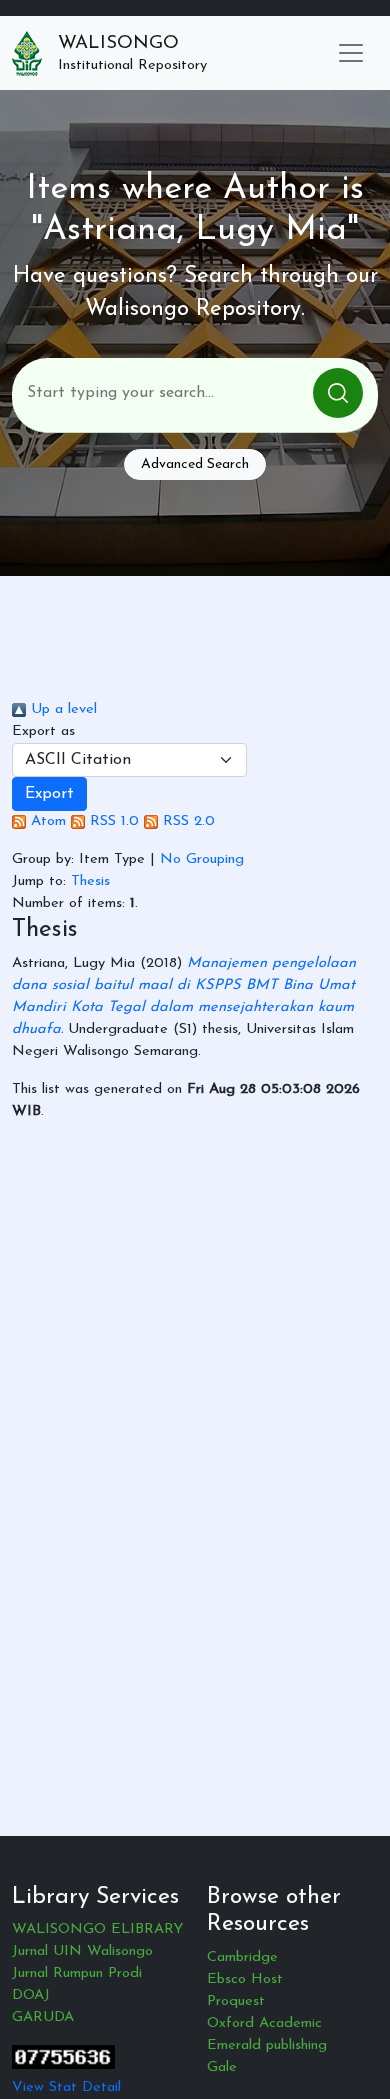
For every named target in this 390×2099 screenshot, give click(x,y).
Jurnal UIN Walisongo (82, 1951)
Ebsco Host (245, 1979)
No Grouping (202, 859)
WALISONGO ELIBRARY (97, 1929)
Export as (43, 731)
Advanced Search (195, 464)
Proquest (236, 2001)
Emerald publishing (267, 2045)
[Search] (338, 393)
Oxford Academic (264, 2023)
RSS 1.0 (112, 821)
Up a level (61, 709)
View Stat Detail (66, 2087)
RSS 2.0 (186, 821)
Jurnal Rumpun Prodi (77, 1973)
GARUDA (43, 2017)
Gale (222, 2067)
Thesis (90, 881)
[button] (49, 794)
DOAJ (31, 1995)
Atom (46, 821)
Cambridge (242, 1957)
